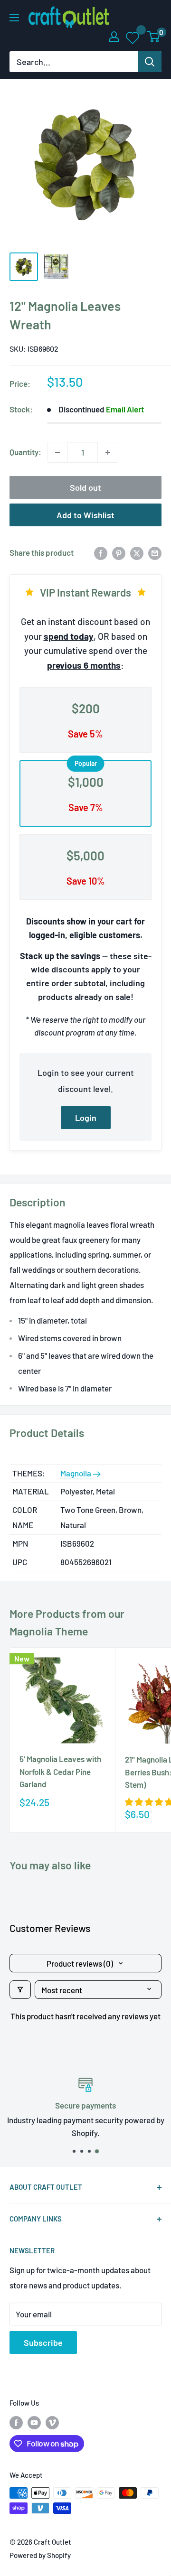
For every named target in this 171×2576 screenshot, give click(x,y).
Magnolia (76, 1473)
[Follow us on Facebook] (16, 2422)
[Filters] (20, 1990)
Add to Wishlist (85, 515)
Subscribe (43, 2343)
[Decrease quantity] (57, 452)
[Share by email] (155, 553)
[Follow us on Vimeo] (52, 2422)
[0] (154, 37)
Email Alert (125, 409)
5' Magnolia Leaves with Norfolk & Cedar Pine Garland (60, 1771)
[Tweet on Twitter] (137, 553)
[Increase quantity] (108, 452)
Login (86, 1118)
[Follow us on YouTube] (34, 2422)
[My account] (114, 37)
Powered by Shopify (40, 2555)
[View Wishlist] (133, 37)
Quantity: (25, 452)
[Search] (150, 62)
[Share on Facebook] (101, 553)
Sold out (85, 487)
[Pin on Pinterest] (119, 553)
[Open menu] (14, 18)
